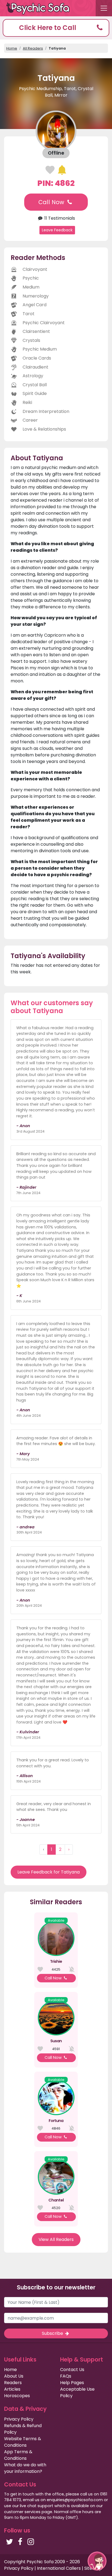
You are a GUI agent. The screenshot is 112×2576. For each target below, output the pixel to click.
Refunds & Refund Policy (23, 2429)
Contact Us (72, 2370)
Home (12, 48)
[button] (56, 28)
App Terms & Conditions (18, 2455)
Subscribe (53, 2333)
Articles (12, 2389)
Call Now (52, 202)
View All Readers (56, 2239)
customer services (22, 2512)
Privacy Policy (19, 2419)
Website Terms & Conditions (23, 2442)
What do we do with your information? (25, 2468)
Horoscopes (17, 2396)
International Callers (59, 2568)
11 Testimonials (59, 218)
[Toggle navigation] (104, 8)
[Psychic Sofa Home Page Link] (41, 8)
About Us (14, 2376)
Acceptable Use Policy (77, 2392)
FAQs (66, 2376)
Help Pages (72, 2383)
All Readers (33, 48)
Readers (13, 2383)
